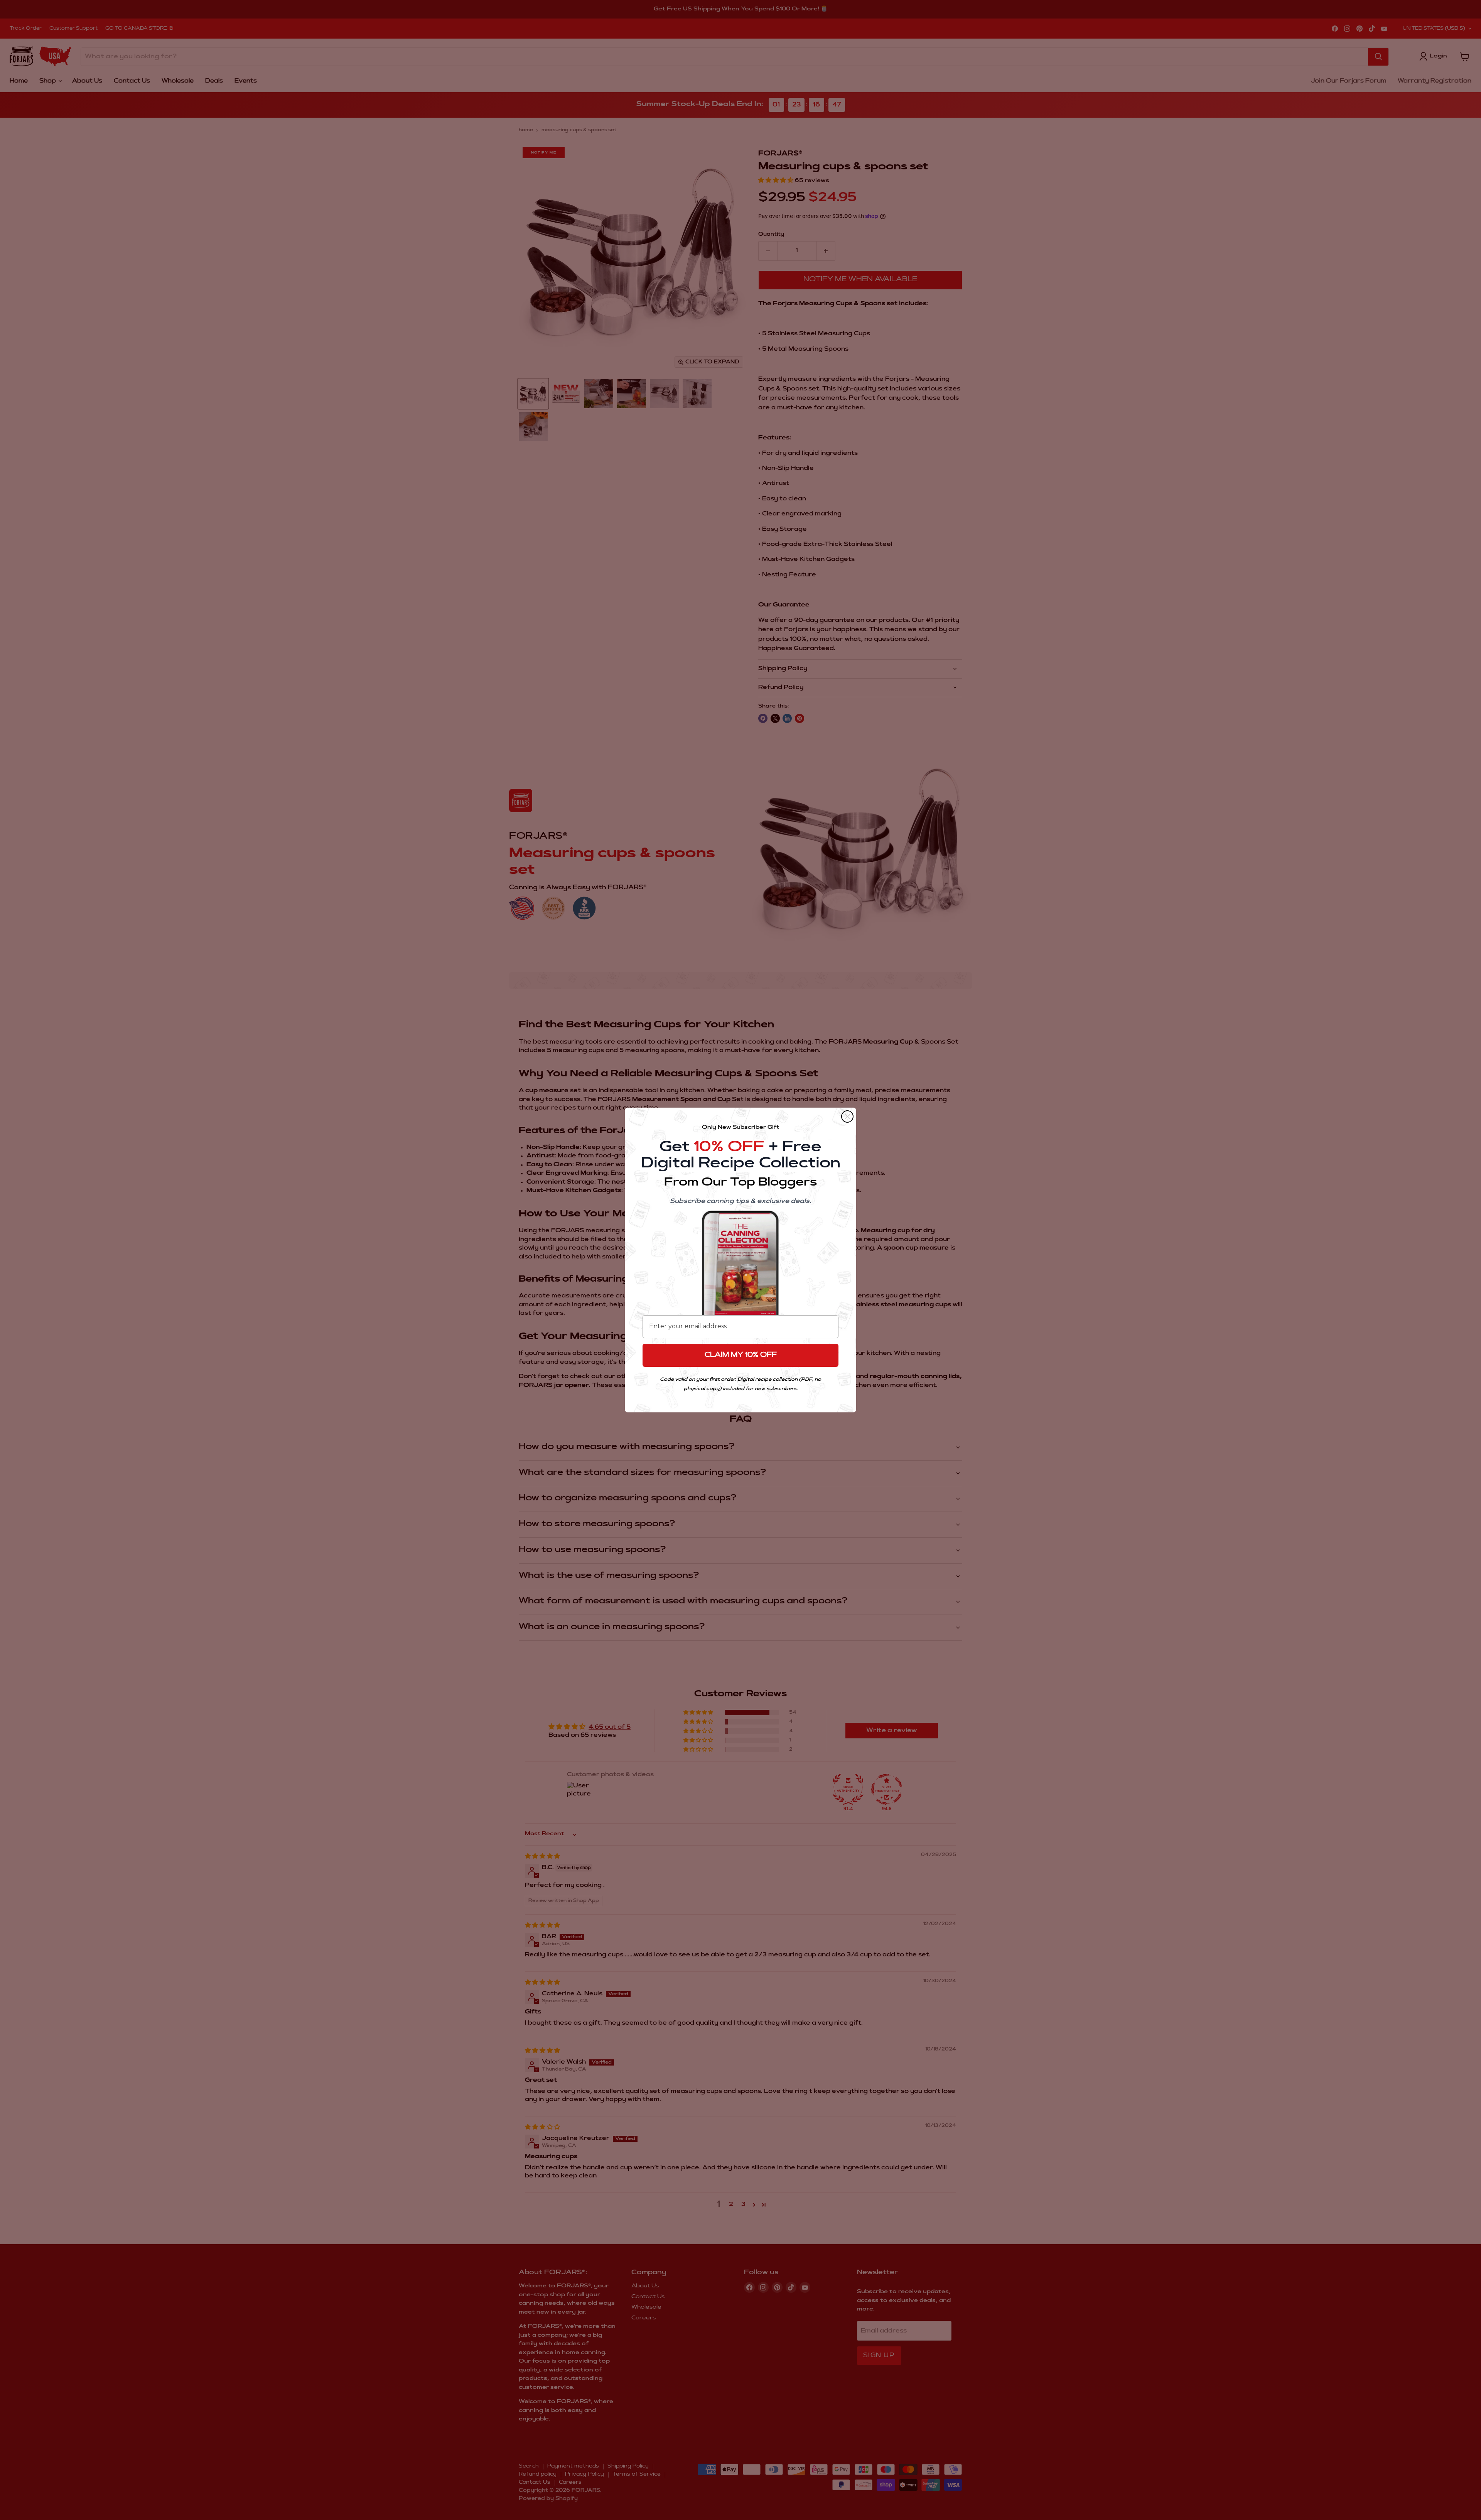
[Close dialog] (847, 1116)
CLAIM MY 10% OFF (741, 1355)
